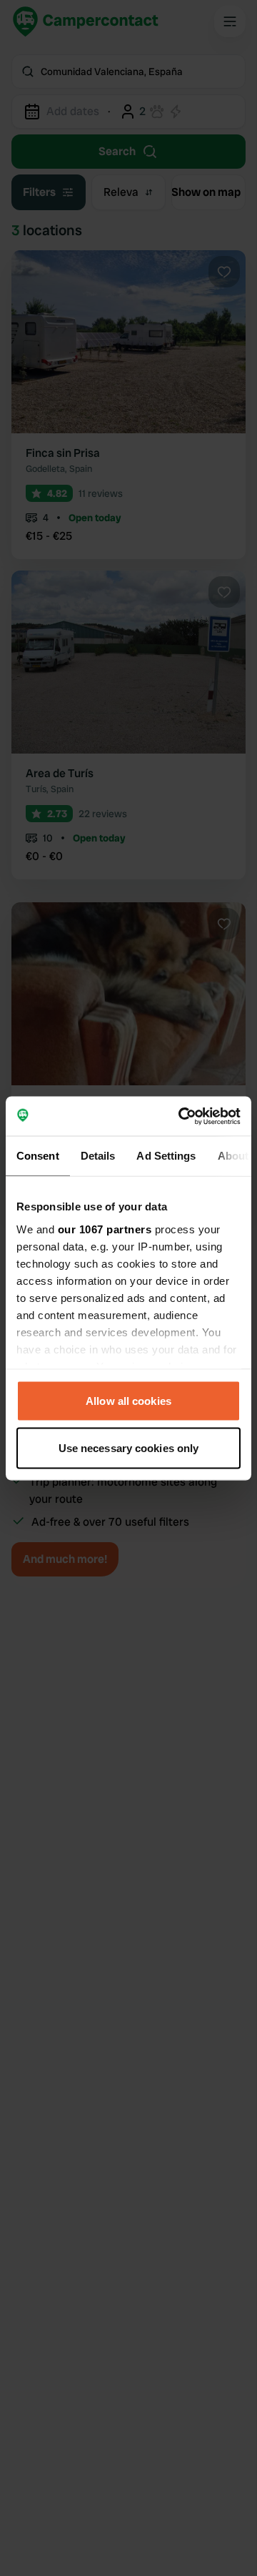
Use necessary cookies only (129, 1447)
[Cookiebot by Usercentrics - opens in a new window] (181, 1116)
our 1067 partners (105, 1229)
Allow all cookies (128, 1401)
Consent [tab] (38, 1156)
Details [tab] (98, 1156)
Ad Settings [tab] (166, 1156)
